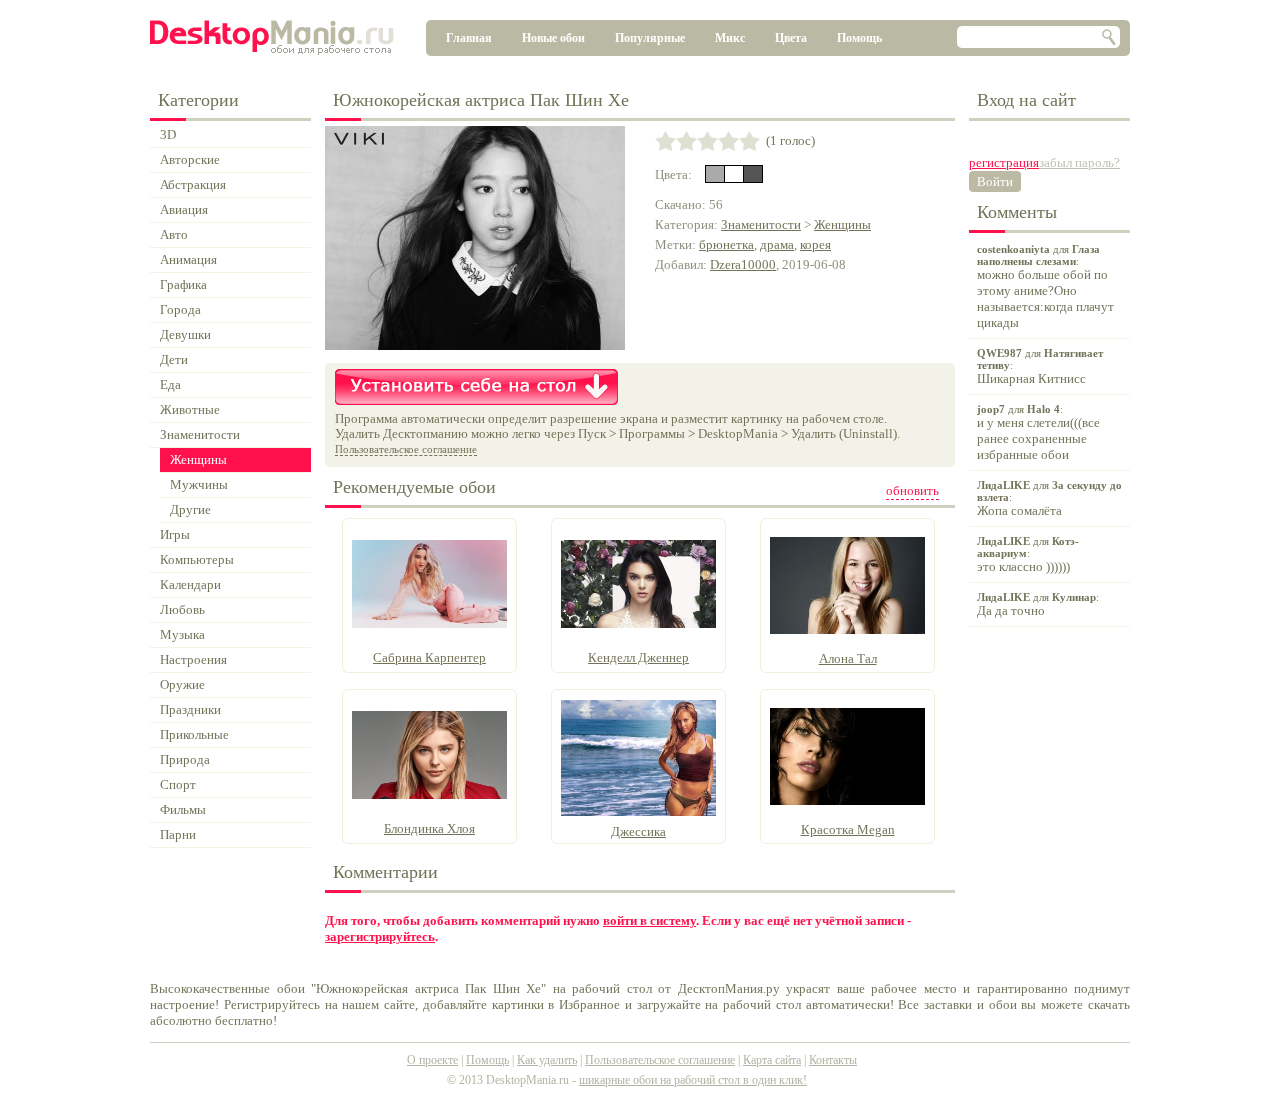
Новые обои (553, 38)
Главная (469, 38)
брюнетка (726, 244)
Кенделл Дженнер (638, 657)
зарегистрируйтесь (380, 936)
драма (777, 244)
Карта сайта (772, 1060)
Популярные (650, 38)
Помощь (859, 38)
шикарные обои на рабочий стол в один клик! (693, 1080)
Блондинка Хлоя (429, 828)
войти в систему (649, 920)
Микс (730, 38)
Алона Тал (848, 658)
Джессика (638, 831)
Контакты (833, 1060)
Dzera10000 (743, 264)
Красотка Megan (848, 829)
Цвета (791, 38)
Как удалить (547, 1060)
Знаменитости (761, 224)
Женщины (842, 224)
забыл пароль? (1079, 162)
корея (815, 244)
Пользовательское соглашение (406, 449)
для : (1045, 286)
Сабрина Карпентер (429, 657)
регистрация (1004, 162)
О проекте (432, 1060)
